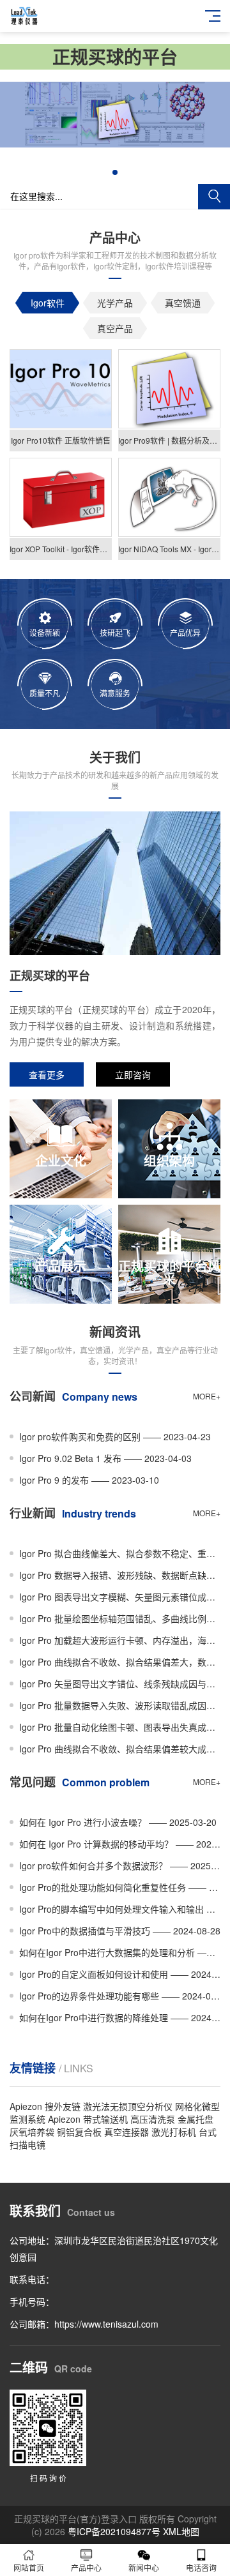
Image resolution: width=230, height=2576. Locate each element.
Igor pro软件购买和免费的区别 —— (115, 1436)
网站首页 (29, 2567)
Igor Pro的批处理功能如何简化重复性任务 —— (120, 1887)
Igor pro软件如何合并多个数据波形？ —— (120, 1865)
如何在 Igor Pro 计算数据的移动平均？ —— (120, 1844)
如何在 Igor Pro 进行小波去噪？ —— (118, 1822)
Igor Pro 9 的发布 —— (89, 1480)
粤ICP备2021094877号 (114, 2531)
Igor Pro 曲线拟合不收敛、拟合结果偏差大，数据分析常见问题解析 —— (120, 1662)
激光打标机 (174, 2132)
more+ (207, 1396)
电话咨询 (201, 2567)
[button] (115, 172)
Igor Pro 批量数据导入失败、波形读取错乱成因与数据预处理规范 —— (120, 1705)
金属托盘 (195, 2119)
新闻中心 (144, 2567)
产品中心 (86, 2567)
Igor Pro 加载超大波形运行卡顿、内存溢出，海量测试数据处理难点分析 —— (120, 1640)
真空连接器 (126, 2132)
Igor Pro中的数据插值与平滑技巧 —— (120, 1931)
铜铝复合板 (79, 2132)
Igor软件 (48, 303)
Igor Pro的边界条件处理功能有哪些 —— (120, 1996)
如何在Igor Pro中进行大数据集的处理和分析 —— (120, 1952)
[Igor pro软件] (115, 144)
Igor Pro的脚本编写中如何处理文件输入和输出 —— (120, 1909)
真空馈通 (183, 303)
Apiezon (26, 2106)
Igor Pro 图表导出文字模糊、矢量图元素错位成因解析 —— (120, 1597)
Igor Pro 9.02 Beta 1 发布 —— (105, 1458)
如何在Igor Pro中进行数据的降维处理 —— (120, 2017)
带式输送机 (105, 2119)
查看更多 (47, 1074)
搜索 (214, 197)
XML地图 (181, 2531)
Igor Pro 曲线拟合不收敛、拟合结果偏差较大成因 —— (120, 1749)
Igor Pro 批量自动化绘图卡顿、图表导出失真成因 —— (120, 1727)
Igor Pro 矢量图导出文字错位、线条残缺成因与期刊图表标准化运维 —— (120, 1683)
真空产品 (115, 328)
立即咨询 (133, 1074)
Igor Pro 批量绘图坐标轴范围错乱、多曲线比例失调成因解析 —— (120, 1618)
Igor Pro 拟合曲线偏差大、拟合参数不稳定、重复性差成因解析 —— (120, 1553)
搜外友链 (63, 2106)
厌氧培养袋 (32, 2132)
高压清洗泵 (153, 2119)
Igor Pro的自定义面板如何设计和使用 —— (120, 1974)
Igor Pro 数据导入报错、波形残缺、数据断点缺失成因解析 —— (120, 1575)
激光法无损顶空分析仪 (128, 2106)
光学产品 (115, 303)
